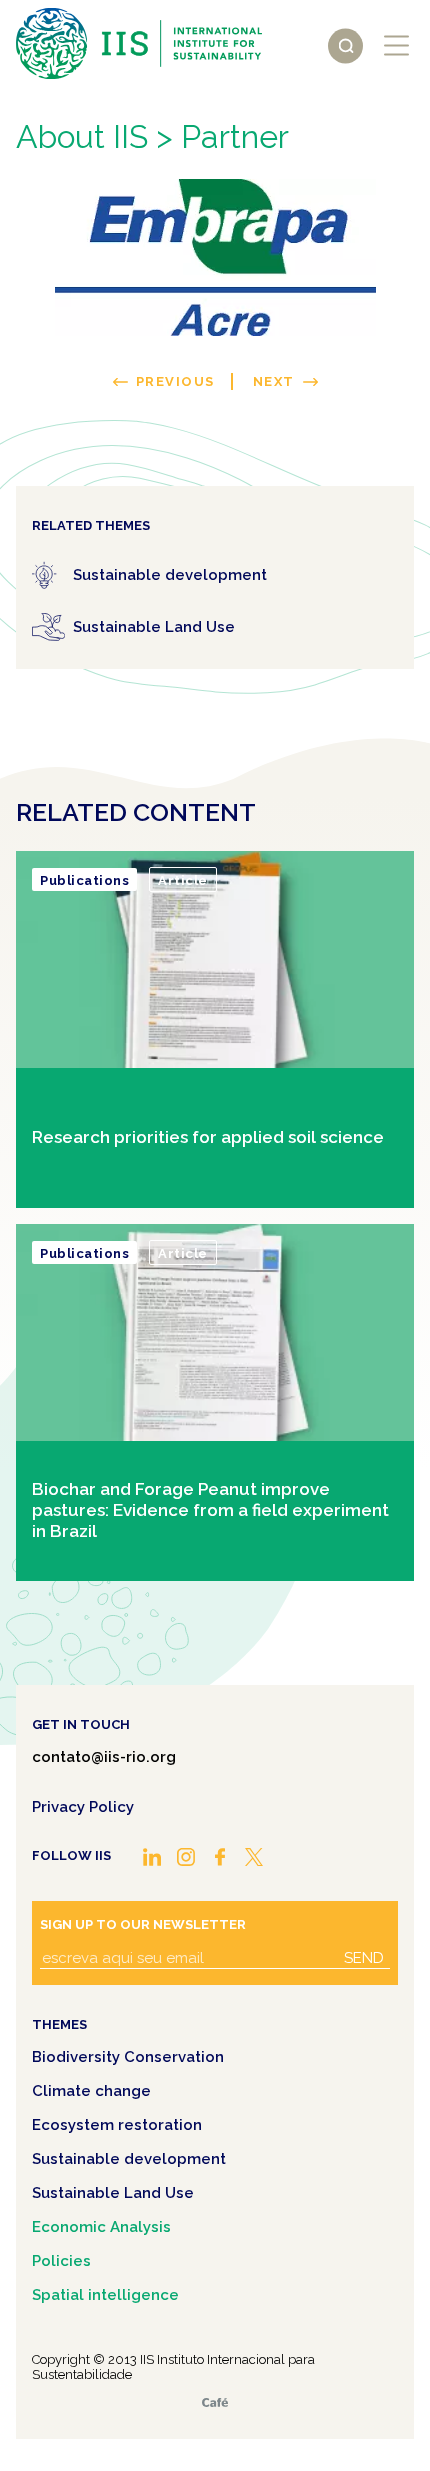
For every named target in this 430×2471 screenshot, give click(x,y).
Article (183, 880)
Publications (84, 880)
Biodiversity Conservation (128, 2057)
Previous (175, 381)
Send (364, 1958)
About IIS (82, 136)
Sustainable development (129, 2159)
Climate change (91, 2091)
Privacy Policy (83, 1807)
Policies (61, 2261)
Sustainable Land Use (113, 2193)
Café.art (215, 2402)
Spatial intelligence (105, 2295)
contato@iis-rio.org (104, 1757)
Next (274, 381)
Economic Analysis (101, 2227)
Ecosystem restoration (117, 2125)
